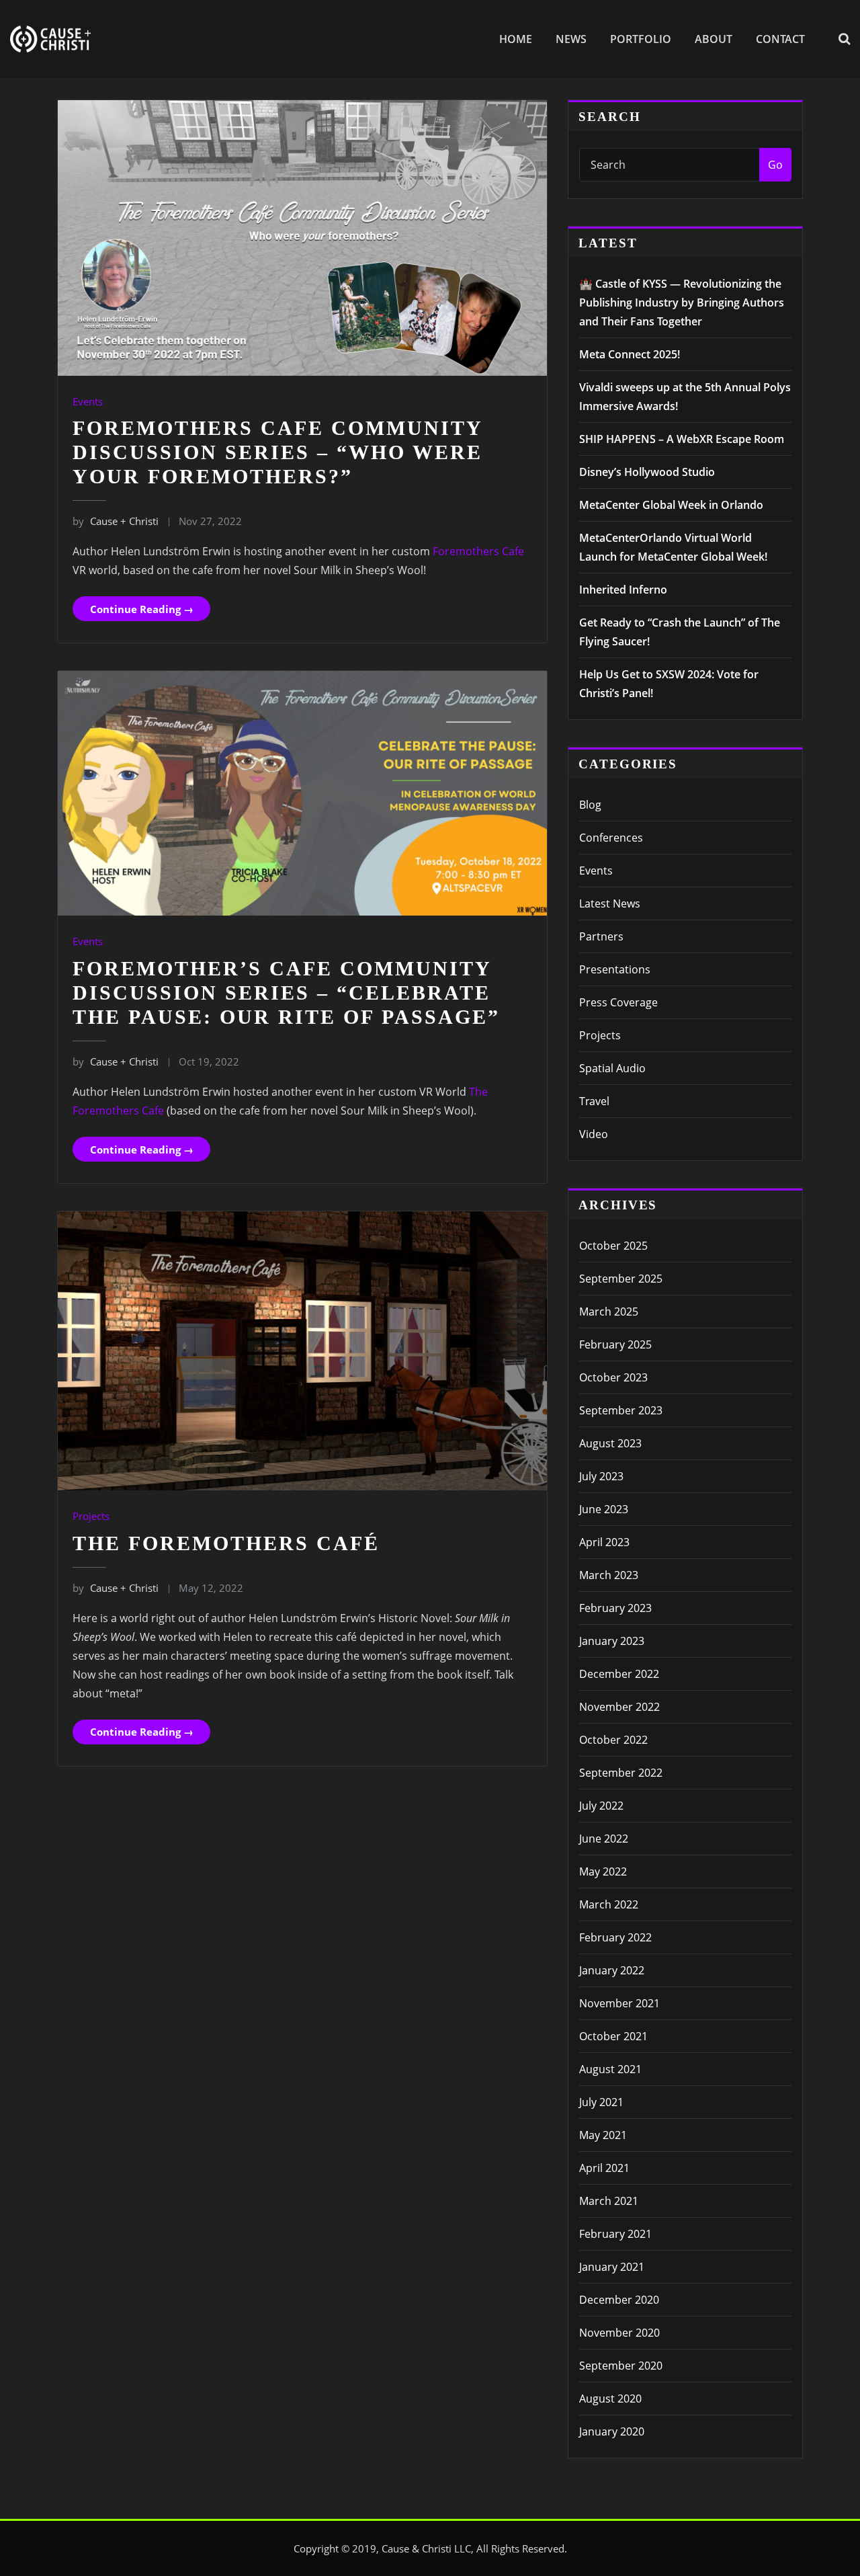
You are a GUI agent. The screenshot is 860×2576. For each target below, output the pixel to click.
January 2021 (612, 2267)
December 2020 (619, 2300)
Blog (590, 805)
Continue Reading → (142, 609)
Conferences (611, 838)
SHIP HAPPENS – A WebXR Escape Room (682, 439)
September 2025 (621, 1279)
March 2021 (609, 2201)
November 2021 (619, 2003)
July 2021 (601, 2102)
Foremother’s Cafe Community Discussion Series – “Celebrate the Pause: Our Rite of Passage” (286, 993)
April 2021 (604, 2168)
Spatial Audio (612, 1068)
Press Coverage (618, 1002)
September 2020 (621, 2366)
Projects (91, 1516)
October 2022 (613, 1740)
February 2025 (615, 1344)
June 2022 (604, 1839)
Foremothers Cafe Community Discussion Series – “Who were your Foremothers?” (277, 452)
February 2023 (615, 1608)
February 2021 (615, 2234)
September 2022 (621, 1773)
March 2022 (609, 1904)
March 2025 (609, 1312)
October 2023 (613, 1377)
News (571, 39)
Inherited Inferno (623, 590)
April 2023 (604, 1542)
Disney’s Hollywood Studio (647, 472)
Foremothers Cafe (478, 551)
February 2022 (615, 1937)
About (714, 39)
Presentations (615, 969)
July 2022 (601, 1806)
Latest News (610, 903)
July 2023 (601, 1476)
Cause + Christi (116, 521)
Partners (601, 936)
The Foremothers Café (226, 1543)
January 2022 (612, 1970)
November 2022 (619, 1707)
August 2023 (610, 1443)
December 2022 (619, 1674)
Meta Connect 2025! (630, 354)
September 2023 (621, 1410)
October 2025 (613, 1246)
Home (516, 39)
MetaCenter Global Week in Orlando (671, 505)
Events (88, 401)
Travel (594, 1101)
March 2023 (609, 1575)
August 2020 (610, 2399)
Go (775, 165)
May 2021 (603, 2135)
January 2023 (612, 1641)
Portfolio (641, 39)
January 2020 (612, 2431)
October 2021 (613, 2036)
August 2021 (610, 2069)
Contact (780, 39)
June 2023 (604, 1509)
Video (594, 1134)
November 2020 (619, 2333)
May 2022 (603, 1871)
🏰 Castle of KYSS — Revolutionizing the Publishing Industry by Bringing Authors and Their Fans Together (682, 303)
